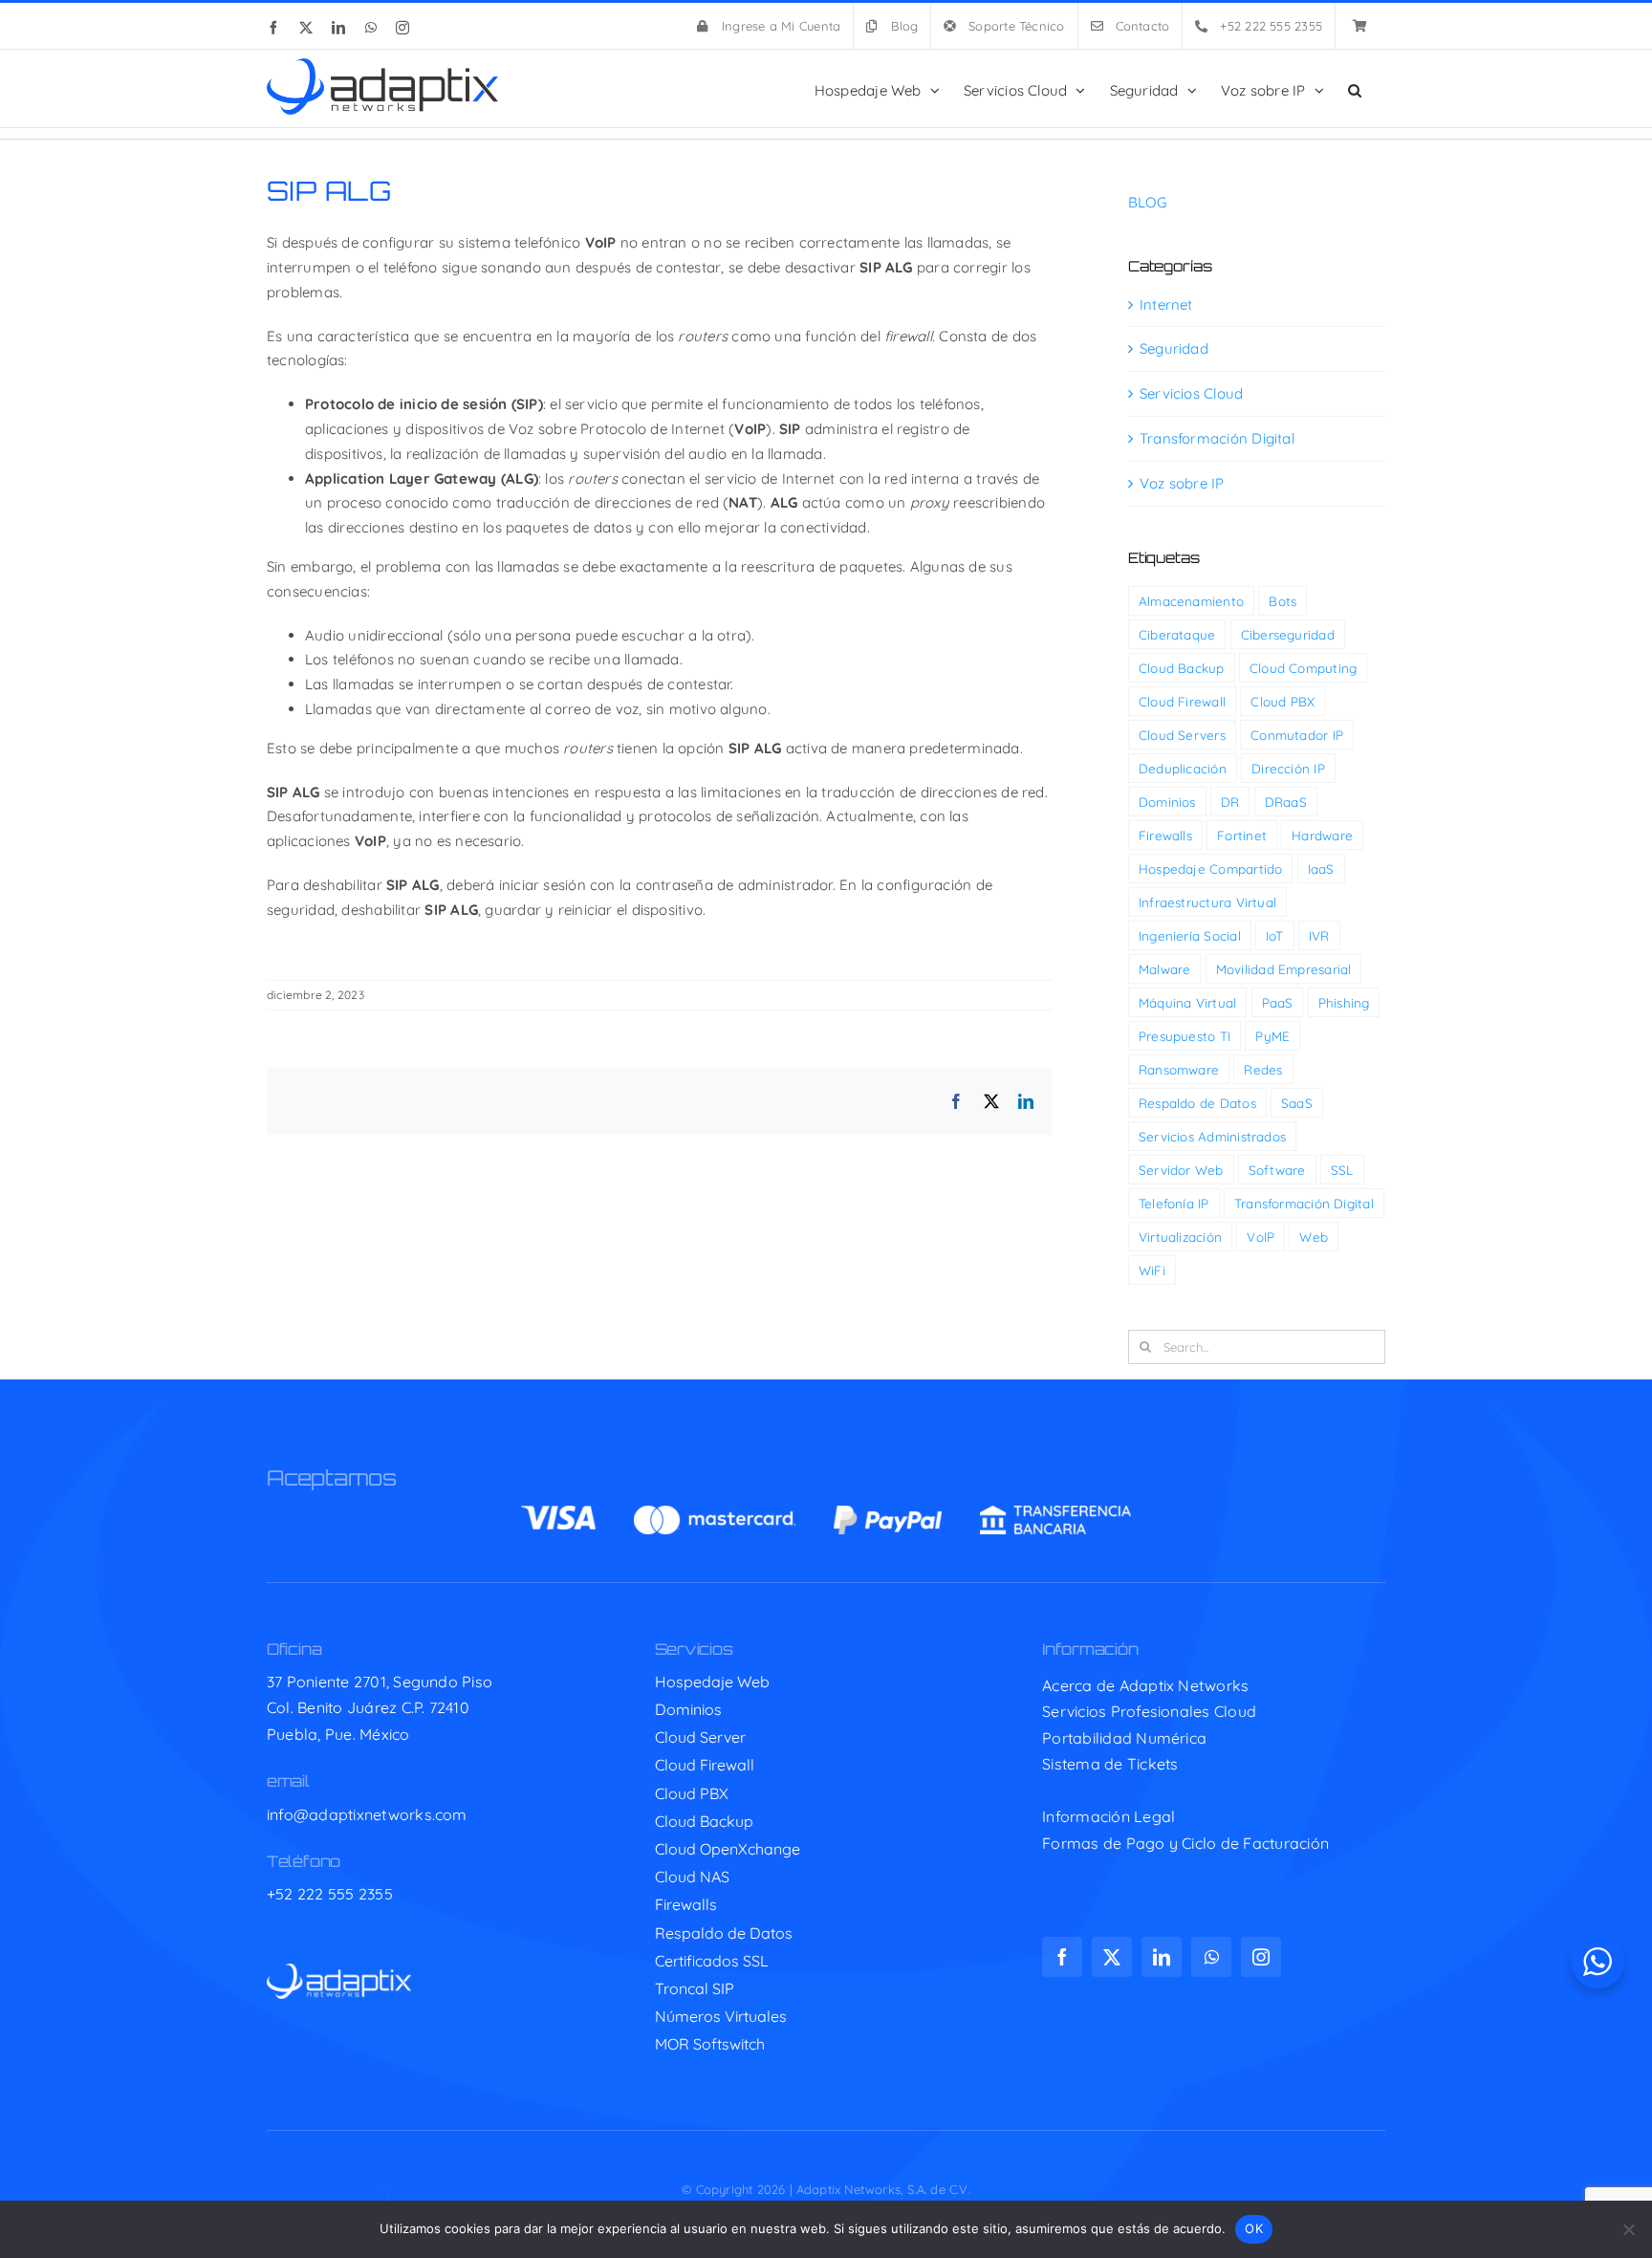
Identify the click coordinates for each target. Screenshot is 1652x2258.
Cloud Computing (1303, 668)
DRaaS (1286, 802)
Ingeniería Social (1190, 935)
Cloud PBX (1282, 701)
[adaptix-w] (339, 1971)
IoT (1275, 935)
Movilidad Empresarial (1284, 969)
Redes (1263, 1069)
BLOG (1147, 202)
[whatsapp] (1211, 1957)
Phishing (1344, 1002)
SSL (1342, 1170)
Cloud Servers (1182, 735)
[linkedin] (1162, 1957)
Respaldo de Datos (1197, 1103)
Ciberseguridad (1288, 634)
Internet (1166, 304)
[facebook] (1062, 1957)
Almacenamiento (1191, 601)
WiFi (1152, 1270)
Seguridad (1174, 348)
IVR (1319, 935)
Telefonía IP (1174, 1203)
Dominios (1167, 802)
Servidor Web (1181, 1170)
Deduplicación (1183, 768)
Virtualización (1180, 1237)
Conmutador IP (1297, 735)
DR (1230, 802)
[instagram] (1261, 1957)
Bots (1282, 601)
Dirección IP (1288, 768)
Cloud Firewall (1182, 701)
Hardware (1322, 835)
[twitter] (1112, 1957)
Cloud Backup (1182, 668)
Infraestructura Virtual (1207, 902)
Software (1277, 1170)
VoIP (1261, 1237)
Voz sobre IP (1182, 483)
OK (1254, 2228)
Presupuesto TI (1185, 1036)
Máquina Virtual (1187, 1002)
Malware (1165, 969)
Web (1314, 1237)
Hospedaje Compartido (1211, 868)
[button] (1355, 88)
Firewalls (1165, 835)
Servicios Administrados (1212, 1136)
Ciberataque (1177, 634)
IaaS (1321, 868)
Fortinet (1242, 835)
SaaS (1297, 1103)
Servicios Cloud (1191, 393)
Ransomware (1179, 1069)
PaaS (1278, 1002)
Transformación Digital (1217, 438)
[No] (1628, 2229)
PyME (1272, 1036)
